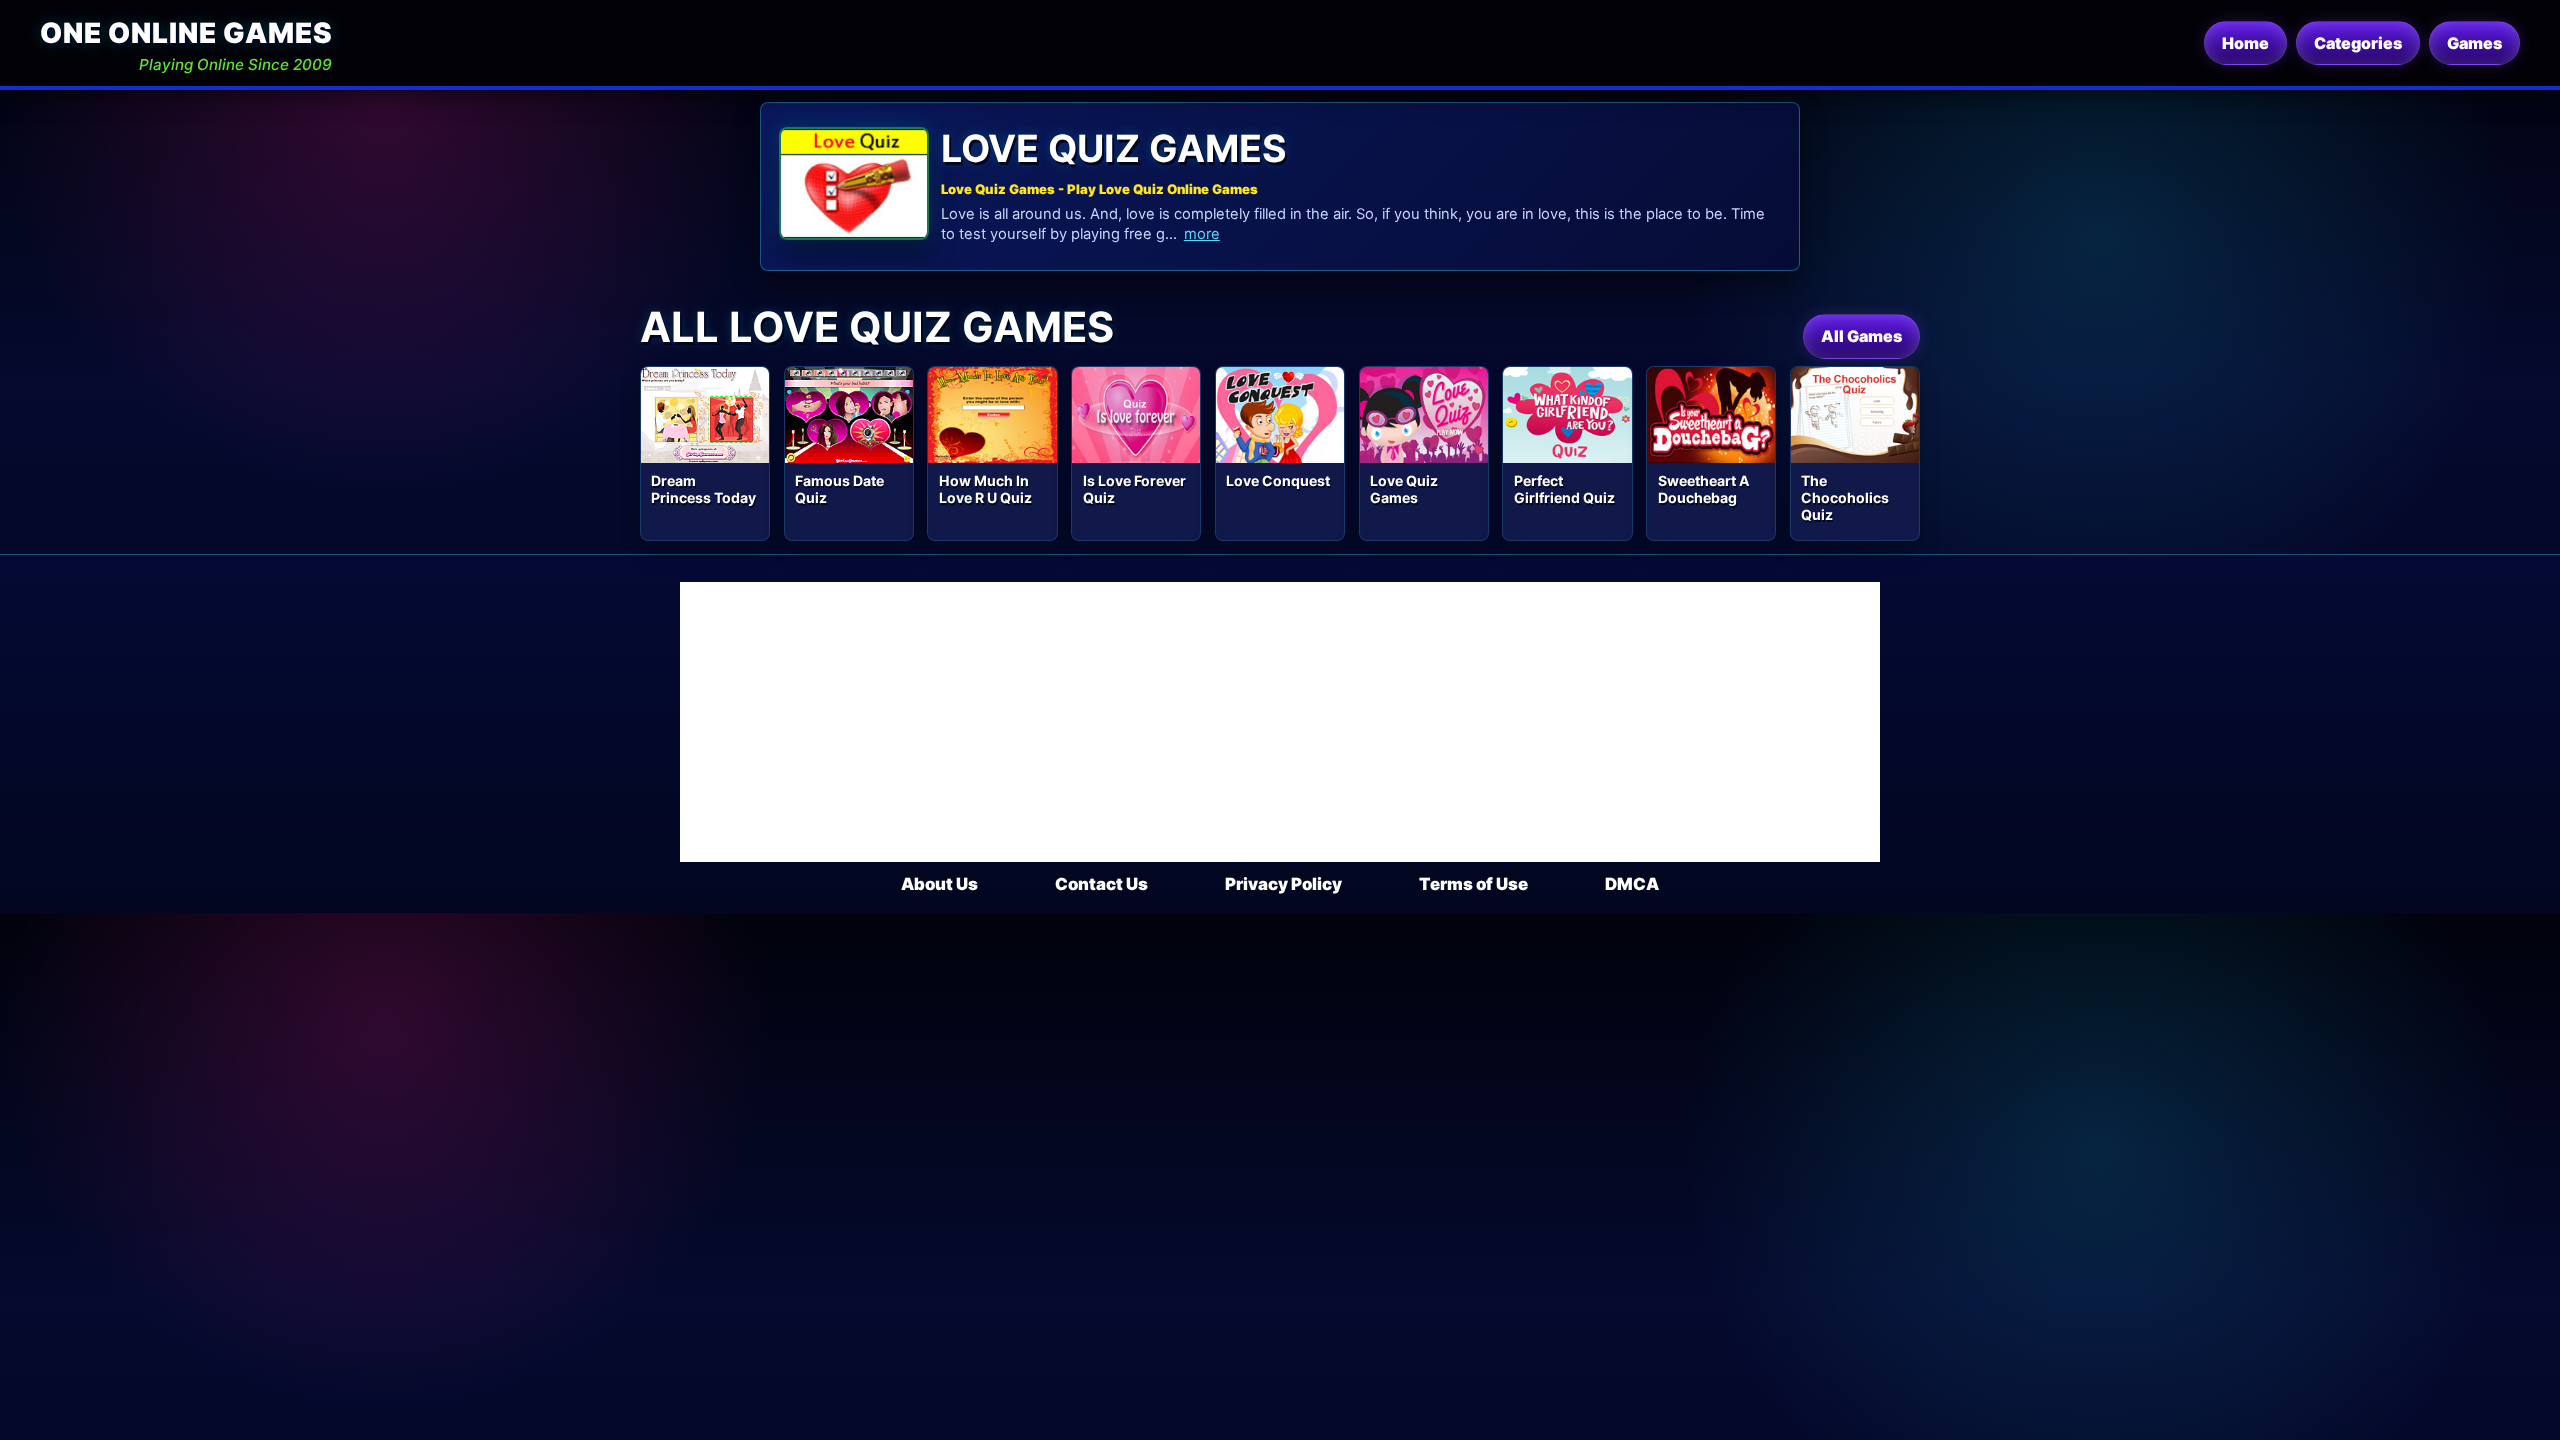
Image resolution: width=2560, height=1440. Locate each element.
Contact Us (1101, 884)
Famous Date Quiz (839, 489)
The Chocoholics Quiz (1845, 497)
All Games (1861, 336)
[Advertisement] (1280, 722)
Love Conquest (1278, 480)
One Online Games (186, 33)
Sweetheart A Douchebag (1704, 489)
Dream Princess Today (703, 489)
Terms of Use (1473, 884)
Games (2474, 43)
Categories (2358, 43)
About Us (939, 884)
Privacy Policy (1283, 884)
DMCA (1632, 884)
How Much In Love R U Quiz (985, 489)
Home (2245, 43)
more (1202, 234)
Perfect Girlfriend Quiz (1564, 489)
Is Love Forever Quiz (1134, 489)
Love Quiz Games (1404, 489)
